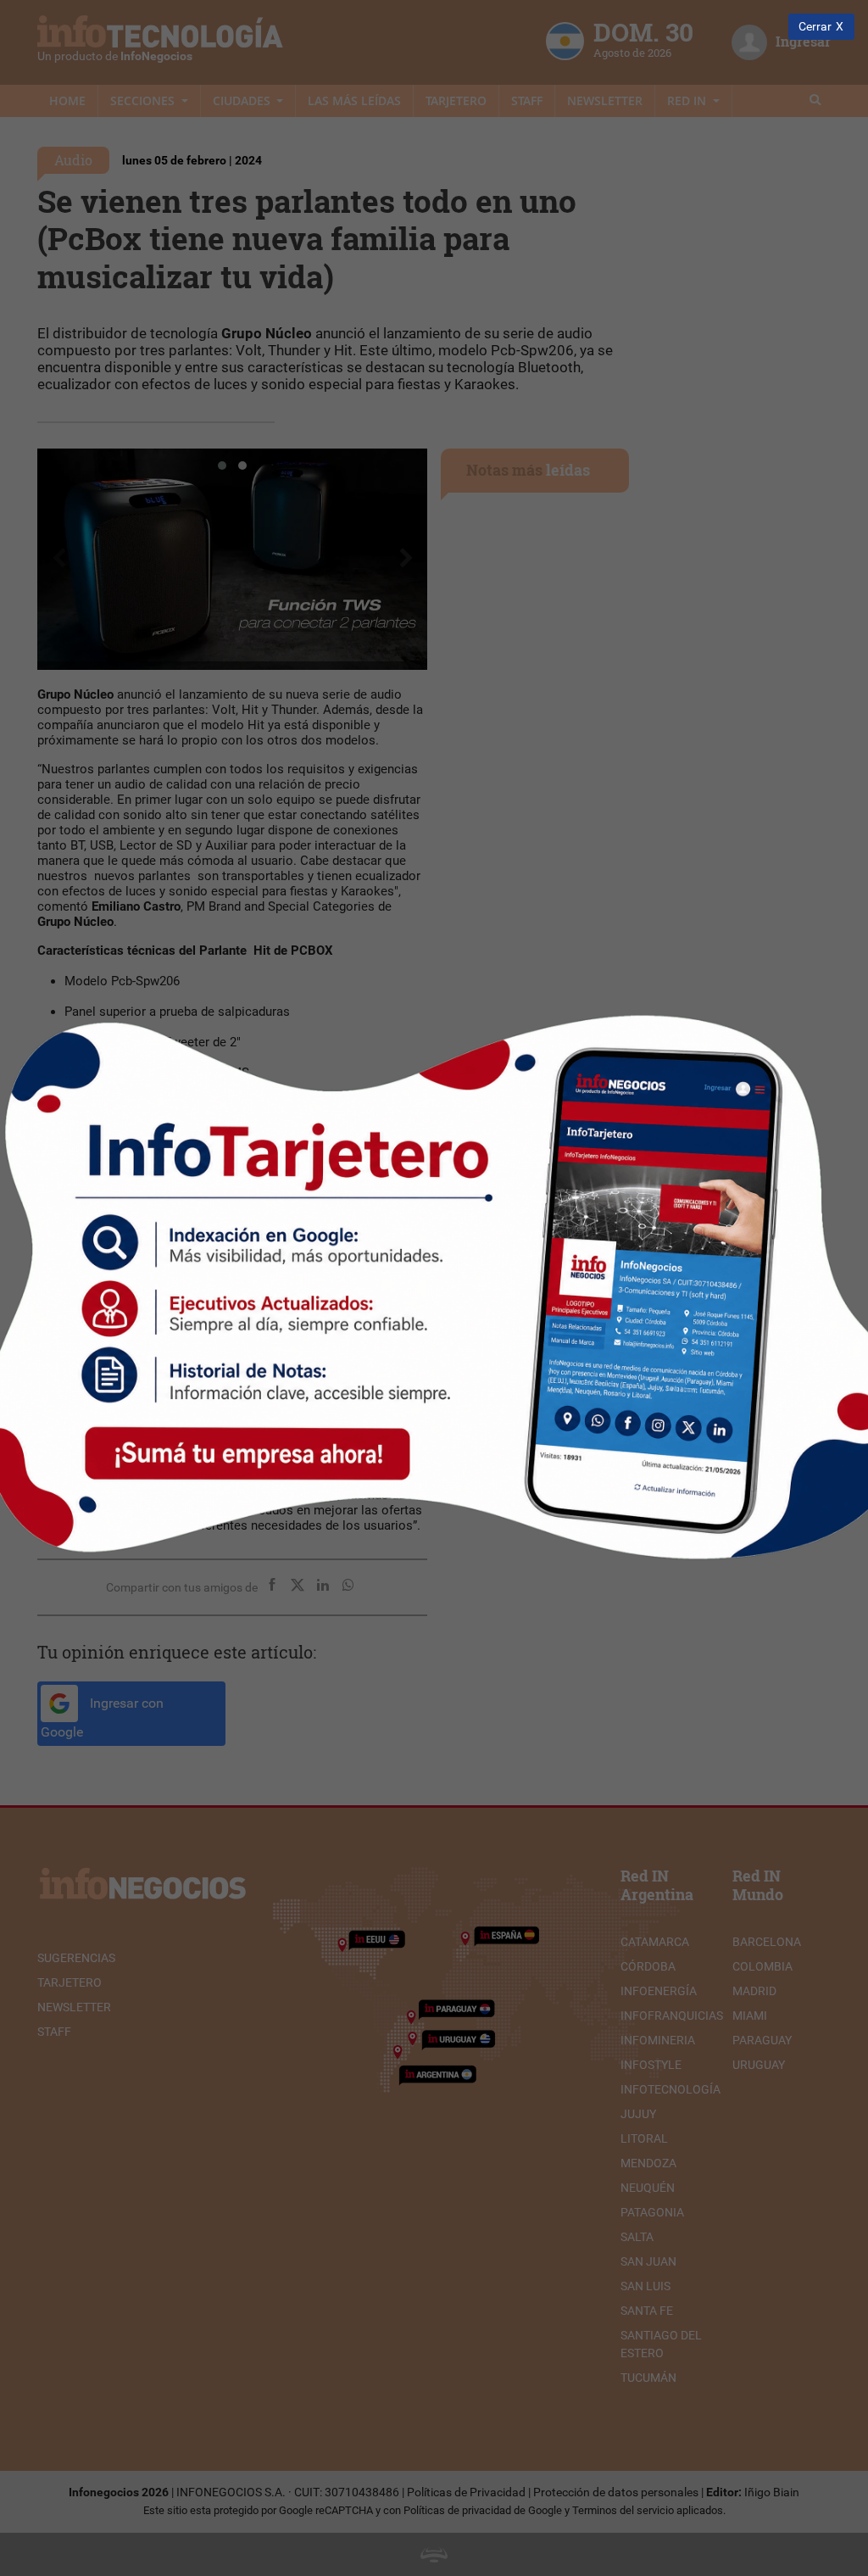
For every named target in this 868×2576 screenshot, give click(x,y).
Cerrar (815, 27)
